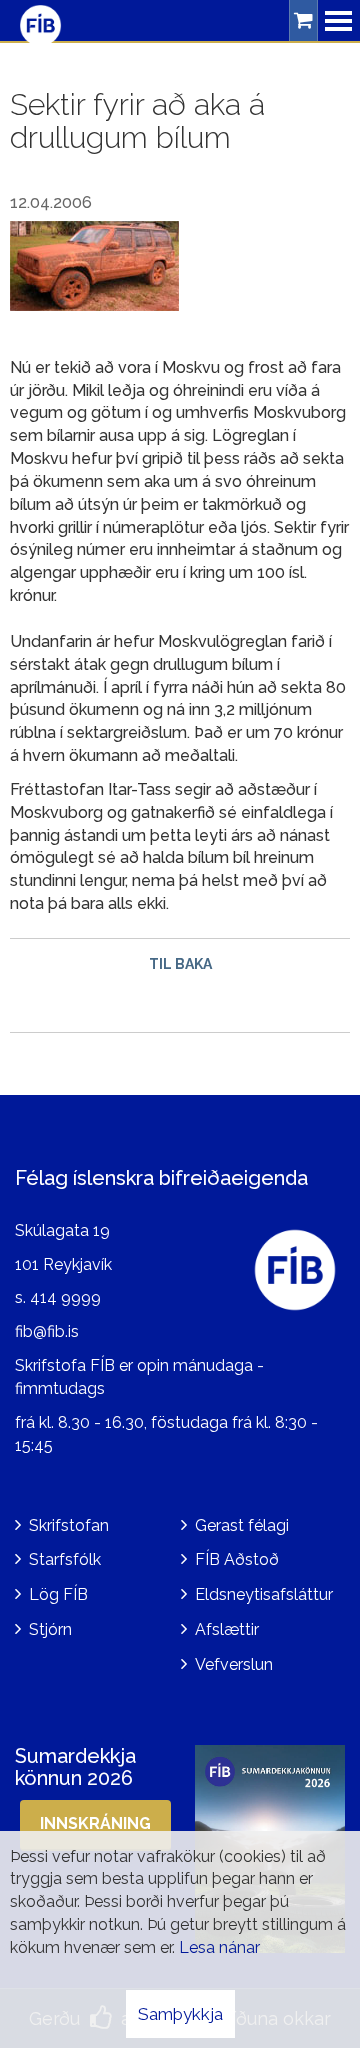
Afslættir (227, 1629)
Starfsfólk (65, 1559)
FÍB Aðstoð (237, 1559)
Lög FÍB (58, 1594)
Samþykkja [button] (180, 2014)
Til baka (180, 964)
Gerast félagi (242, 1525)
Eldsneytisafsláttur (264, 1594)
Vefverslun (234, 1664)
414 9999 (65, 1297)
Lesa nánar (219, 1947)
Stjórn (50, 1629)
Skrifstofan (69, 1525)
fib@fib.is (47, 1331)
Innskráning (95, 1823)
